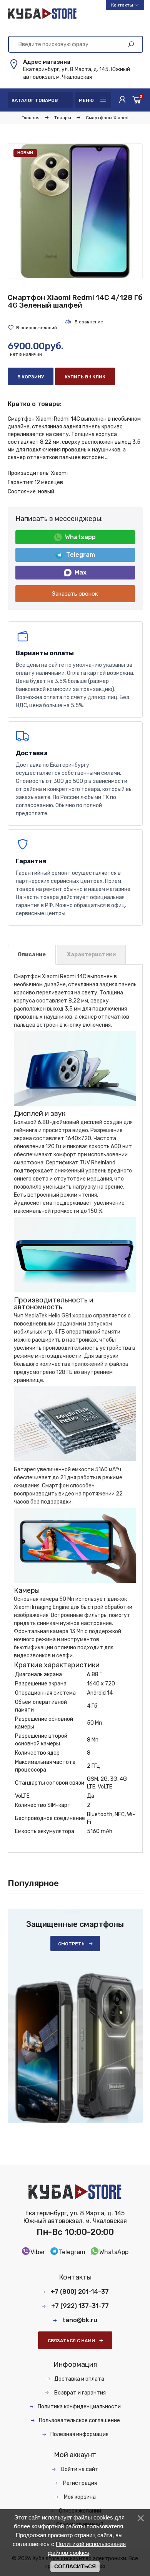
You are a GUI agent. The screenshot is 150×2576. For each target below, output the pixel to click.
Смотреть (71, 1944)
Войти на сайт (79, 2469)
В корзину (31, 377)
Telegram (81, 555)
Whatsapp (80, 537)
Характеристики (91, 955)
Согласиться (75, 2566)
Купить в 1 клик (85, 377)
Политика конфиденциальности (79, 2407)
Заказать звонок (75, 594)
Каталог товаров (35, 100)
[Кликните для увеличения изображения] (75, 211)
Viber (38, 2252)
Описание (32, 955)
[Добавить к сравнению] (84, 322)
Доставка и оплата (79, 2379)
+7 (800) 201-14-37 (80, 2292)
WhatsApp (114, 2252)
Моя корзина (79, 2497)
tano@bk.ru (80, 2320)
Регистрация (79, 2483)
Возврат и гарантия (79, 2393)
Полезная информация (79, 2434)
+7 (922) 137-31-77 (80, 2306)
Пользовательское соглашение (79, 2420)
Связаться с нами (71, 2341)
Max (81, 572)
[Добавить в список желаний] (32, 328)
